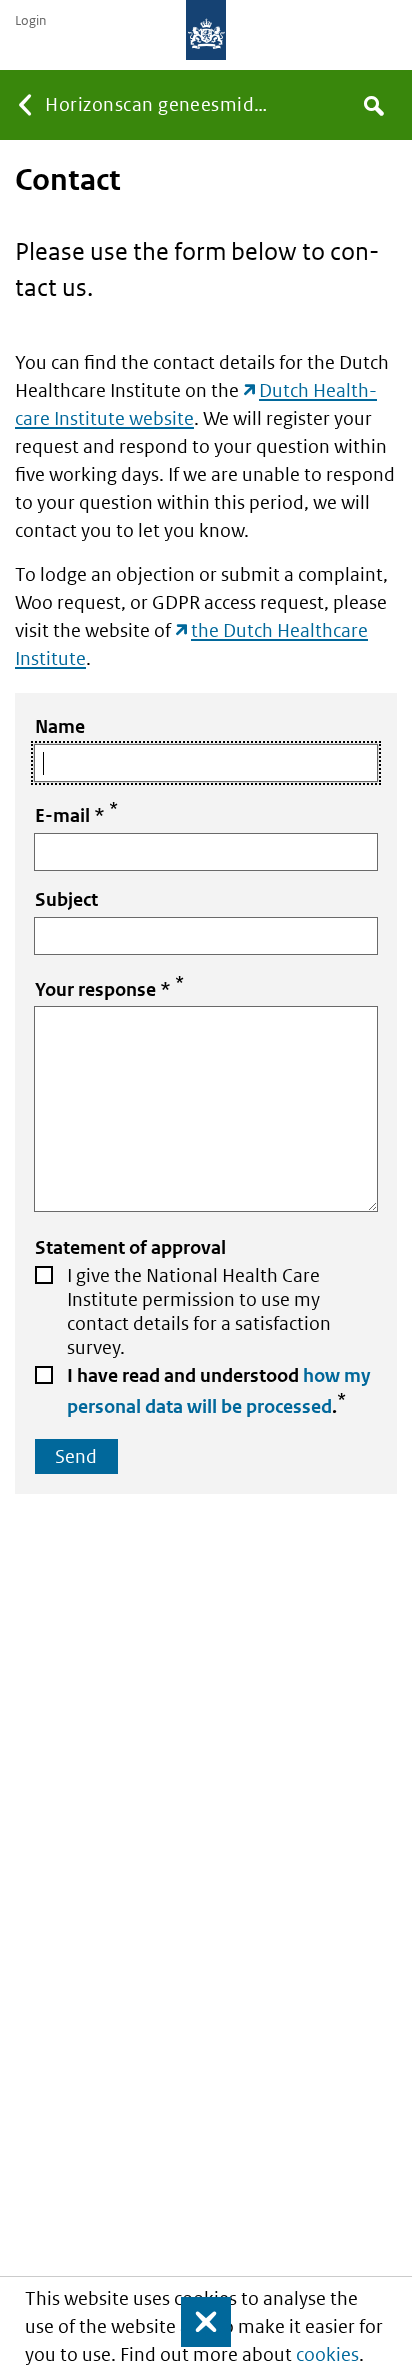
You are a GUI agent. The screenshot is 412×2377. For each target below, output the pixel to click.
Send (76, 1456)
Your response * (109, 986)
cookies (327, 2354)
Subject (66, 899)
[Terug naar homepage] (206, 30)
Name (60, 726)
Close (197, 2322)
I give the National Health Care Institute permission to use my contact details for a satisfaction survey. (199, 1311)
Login (30, 21)
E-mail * (76, 812)
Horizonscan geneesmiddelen (163, 104)
